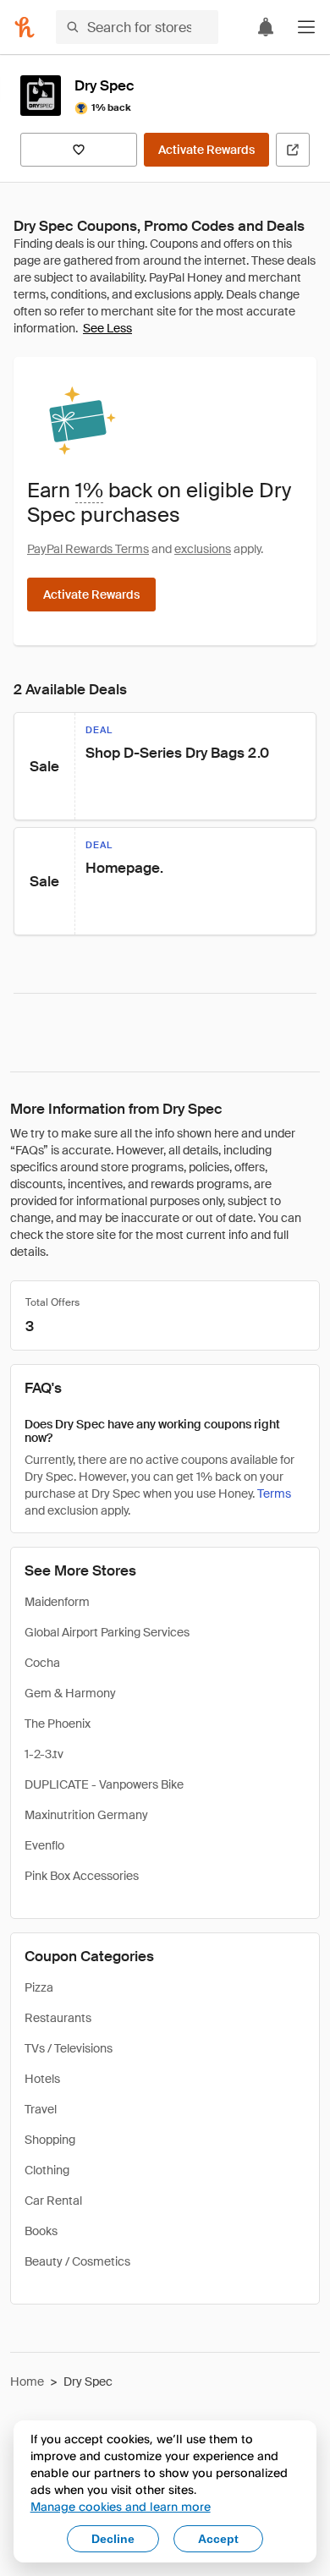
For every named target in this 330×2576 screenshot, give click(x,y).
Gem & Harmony (70, 1693)
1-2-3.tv (44, 1754)
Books (41, 2231)
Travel (41, 2109)
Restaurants (58, 2018)
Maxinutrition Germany (86, 1815)
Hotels (42, 2079)
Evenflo (44, 1845)
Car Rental (53, 2201)
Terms (274, 1494)
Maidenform (57, 1602)
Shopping (50, 2140)
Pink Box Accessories (82, 1876)
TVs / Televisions (69, 2048)
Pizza (39, 1987)
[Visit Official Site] (293, 150)
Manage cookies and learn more (121, 2506)
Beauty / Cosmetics (77, 2261)
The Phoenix (58, 1724)
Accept (218, 2539)
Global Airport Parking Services (107, 1632)
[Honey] (25, 27)
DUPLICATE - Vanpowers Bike (104, 1784)
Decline (113, 2539)
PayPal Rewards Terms (88, 549)
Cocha (42, 1663)
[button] (306, 27)
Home (27, 2381)
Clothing (47, 2170)
